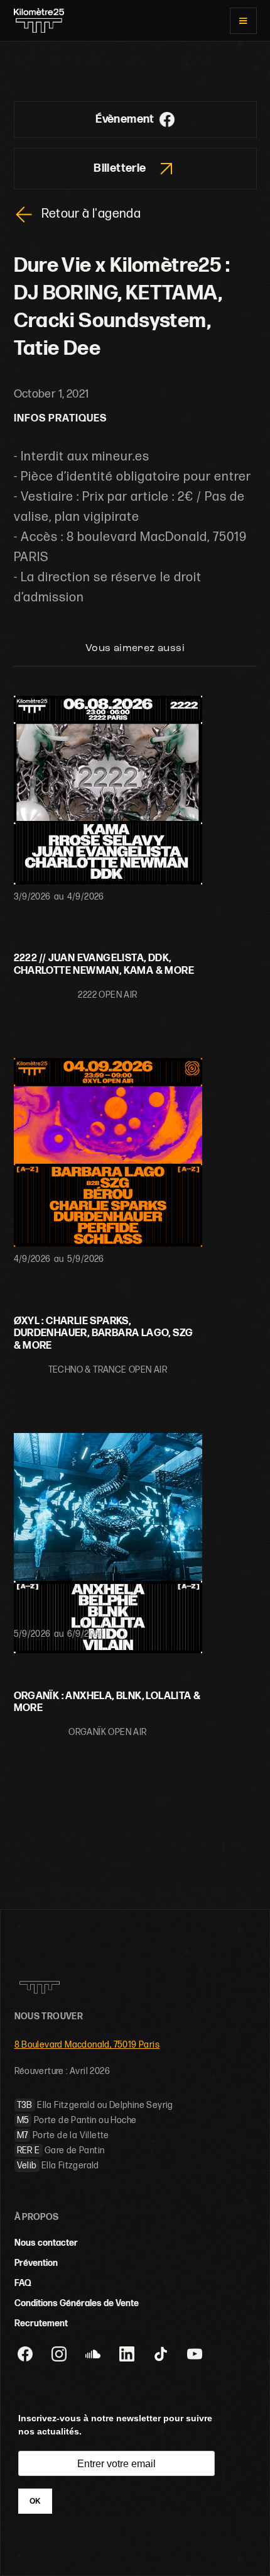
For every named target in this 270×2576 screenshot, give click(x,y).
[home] (39, 20)
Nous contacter (46, 2243)
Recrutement (41, 2323)
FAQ (23, 2283)
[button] (243, 21)
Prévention (36, 2263)
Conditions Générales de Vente (77, 2303)
